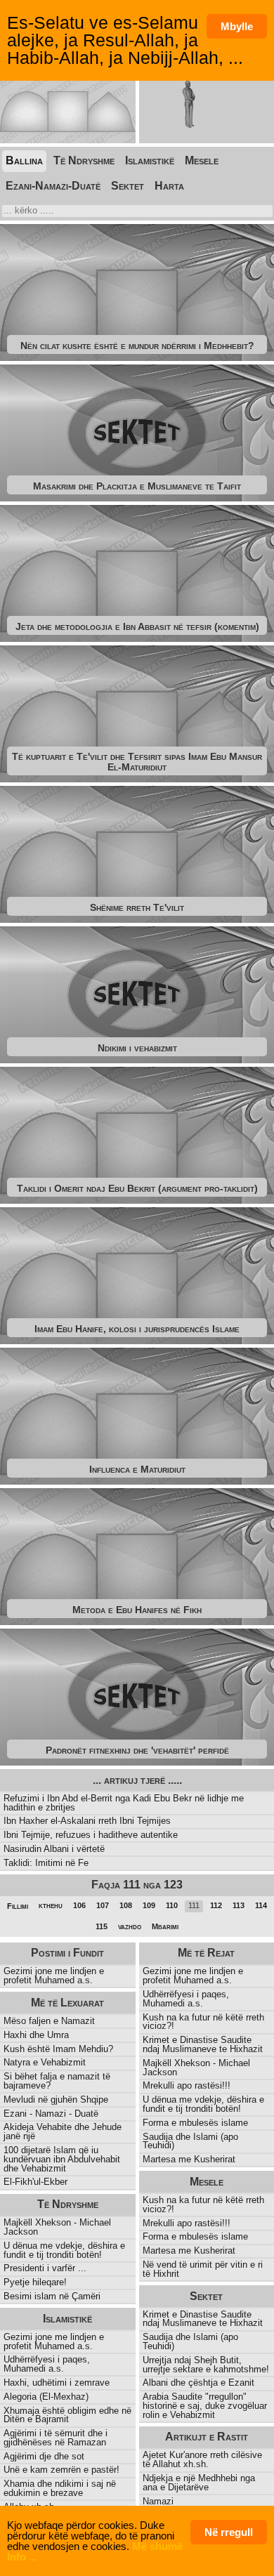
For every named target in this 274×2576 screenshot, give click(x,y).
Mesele (202, 160)
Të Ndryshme (84, 160)
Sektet (128, 186)
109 (149, 1905)
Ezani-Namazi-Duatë (53, 186)
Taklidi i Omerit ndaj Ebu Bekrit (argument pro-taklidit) (137, 1188)
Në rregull (229, 2532)
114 (261, 1905)
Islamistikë (150, 160)
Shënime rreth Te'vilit (137, 907)
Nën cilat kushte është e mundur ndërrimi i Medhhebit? (137, 346)
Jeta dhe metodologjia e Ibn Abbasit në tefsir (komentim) (137, 626)
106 (79, 1905)
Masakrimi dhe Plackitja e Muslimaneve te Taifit (137, 486)
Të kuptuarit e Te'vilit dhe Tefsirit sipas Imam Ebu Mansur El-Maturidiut (137, 761)
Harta (169, 186)
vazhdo (130, 1926)
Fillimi (18, 1906)
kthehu (51, 1905)
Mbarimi (165, 1926)
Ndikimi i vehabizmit (137, 1048)
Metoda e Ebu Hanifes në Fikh (137, 1610)
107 (103, 1905)
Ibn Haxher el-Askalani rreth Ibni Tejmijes (87, 1821)
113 (239, 1905)
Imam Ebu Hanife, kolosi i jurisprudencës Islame (137, 1329)
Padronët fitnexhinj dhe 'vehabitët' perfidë (137, 1750)
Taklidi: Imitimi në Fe (46, 1863)
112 (216, 1905)
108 (126, 1905)
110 (172, 1905)
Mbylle (237, 26)
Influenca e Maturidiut (137, 1469)
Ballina (24, 160)
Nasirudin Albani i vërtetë (54, 1849)
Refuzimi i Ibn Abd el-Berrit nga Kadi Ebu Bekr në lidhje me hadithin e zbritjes (124, 1803)
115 (102, 1926)
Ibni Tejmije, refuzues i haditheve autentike (91, 1835)
